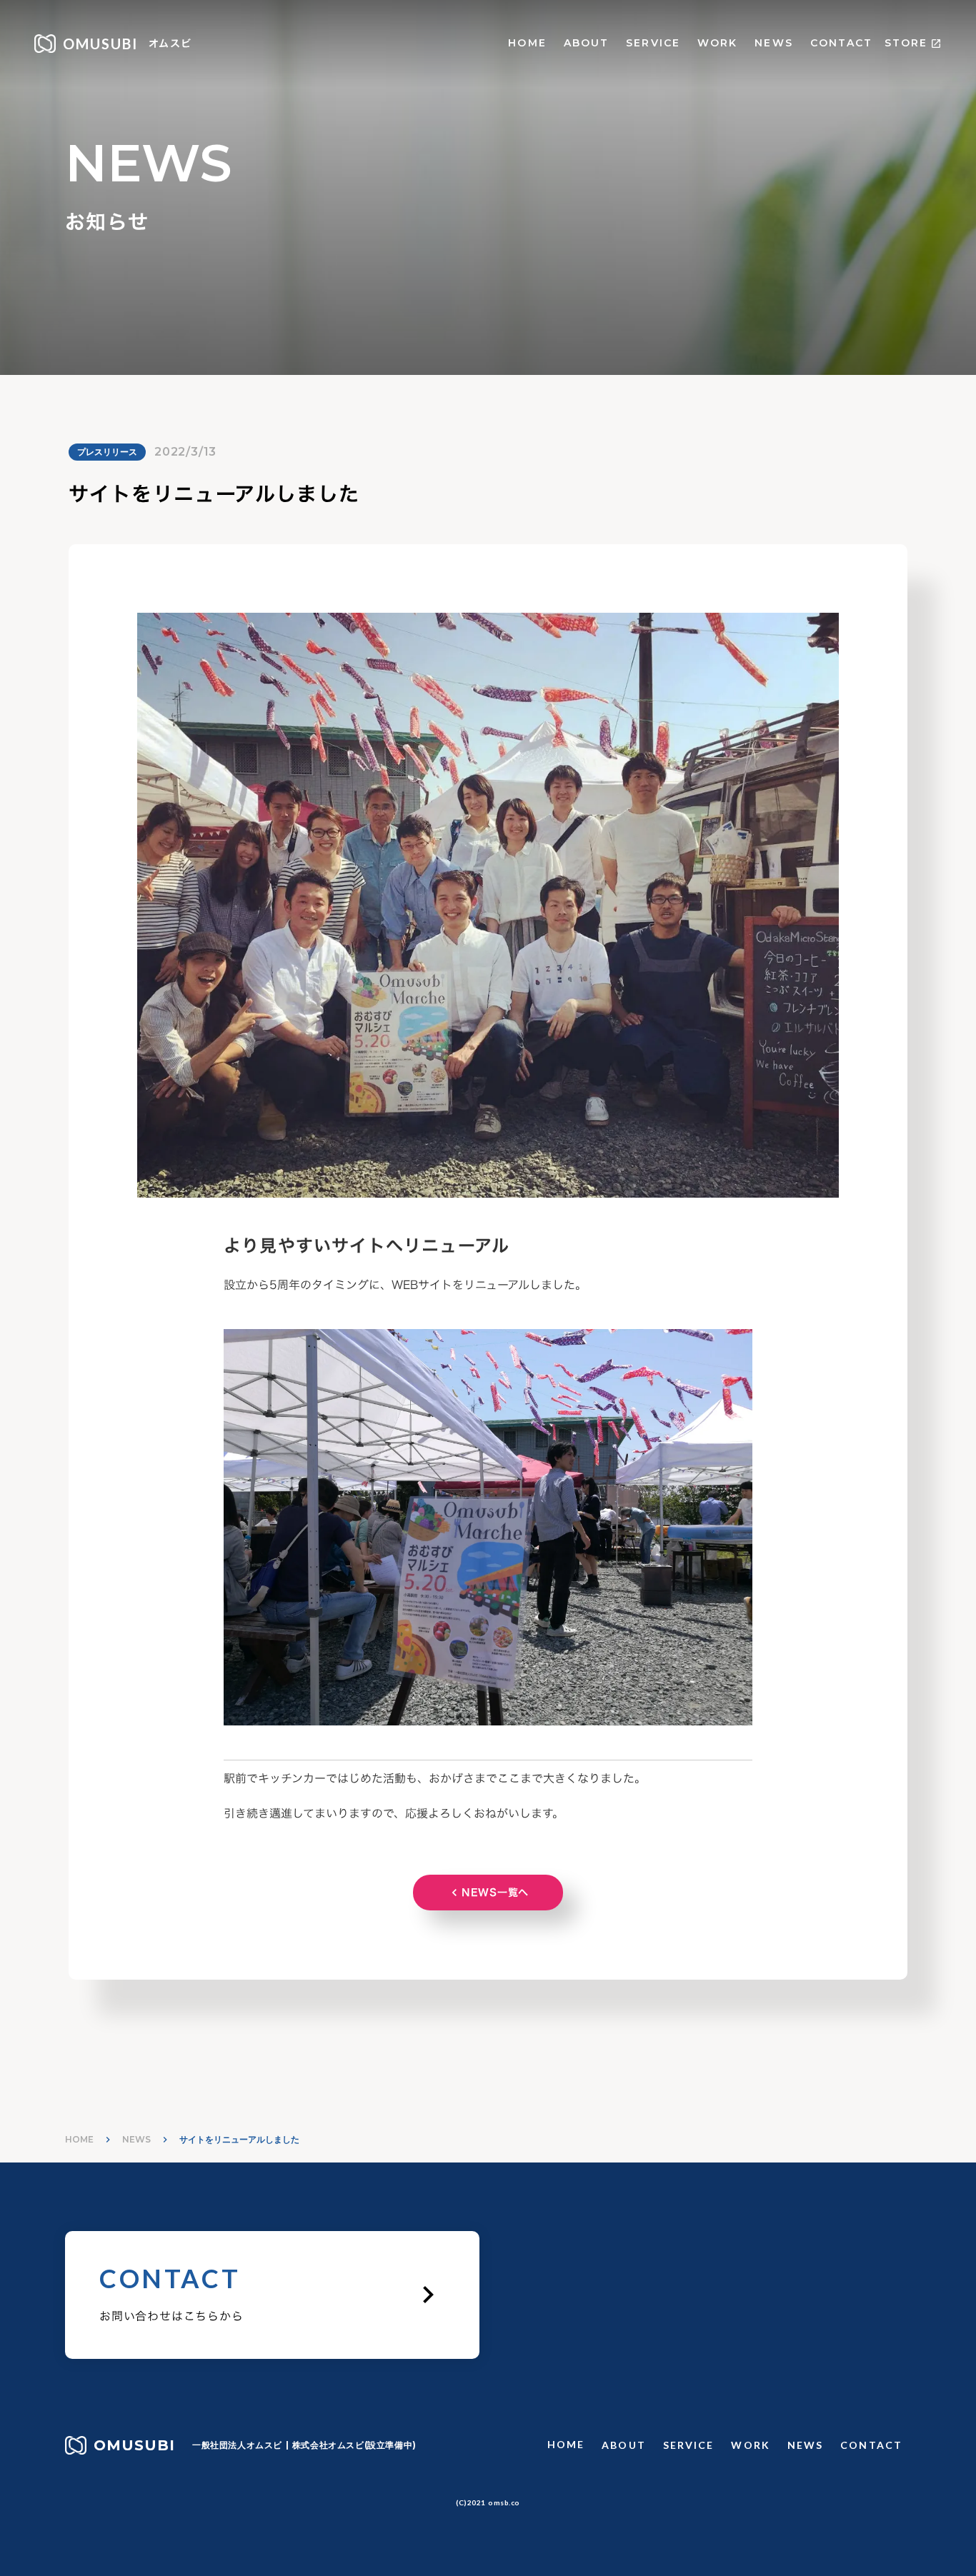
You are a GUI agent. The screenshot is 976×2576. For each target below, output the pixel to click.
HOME (527, 43)
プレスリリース (107, 452)
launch (936, 44)
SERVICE (653, 43)
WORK (717, 43)
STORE (906, 43)
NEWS (773, 43)
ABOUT (587, 43)
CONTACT (842, 43)
